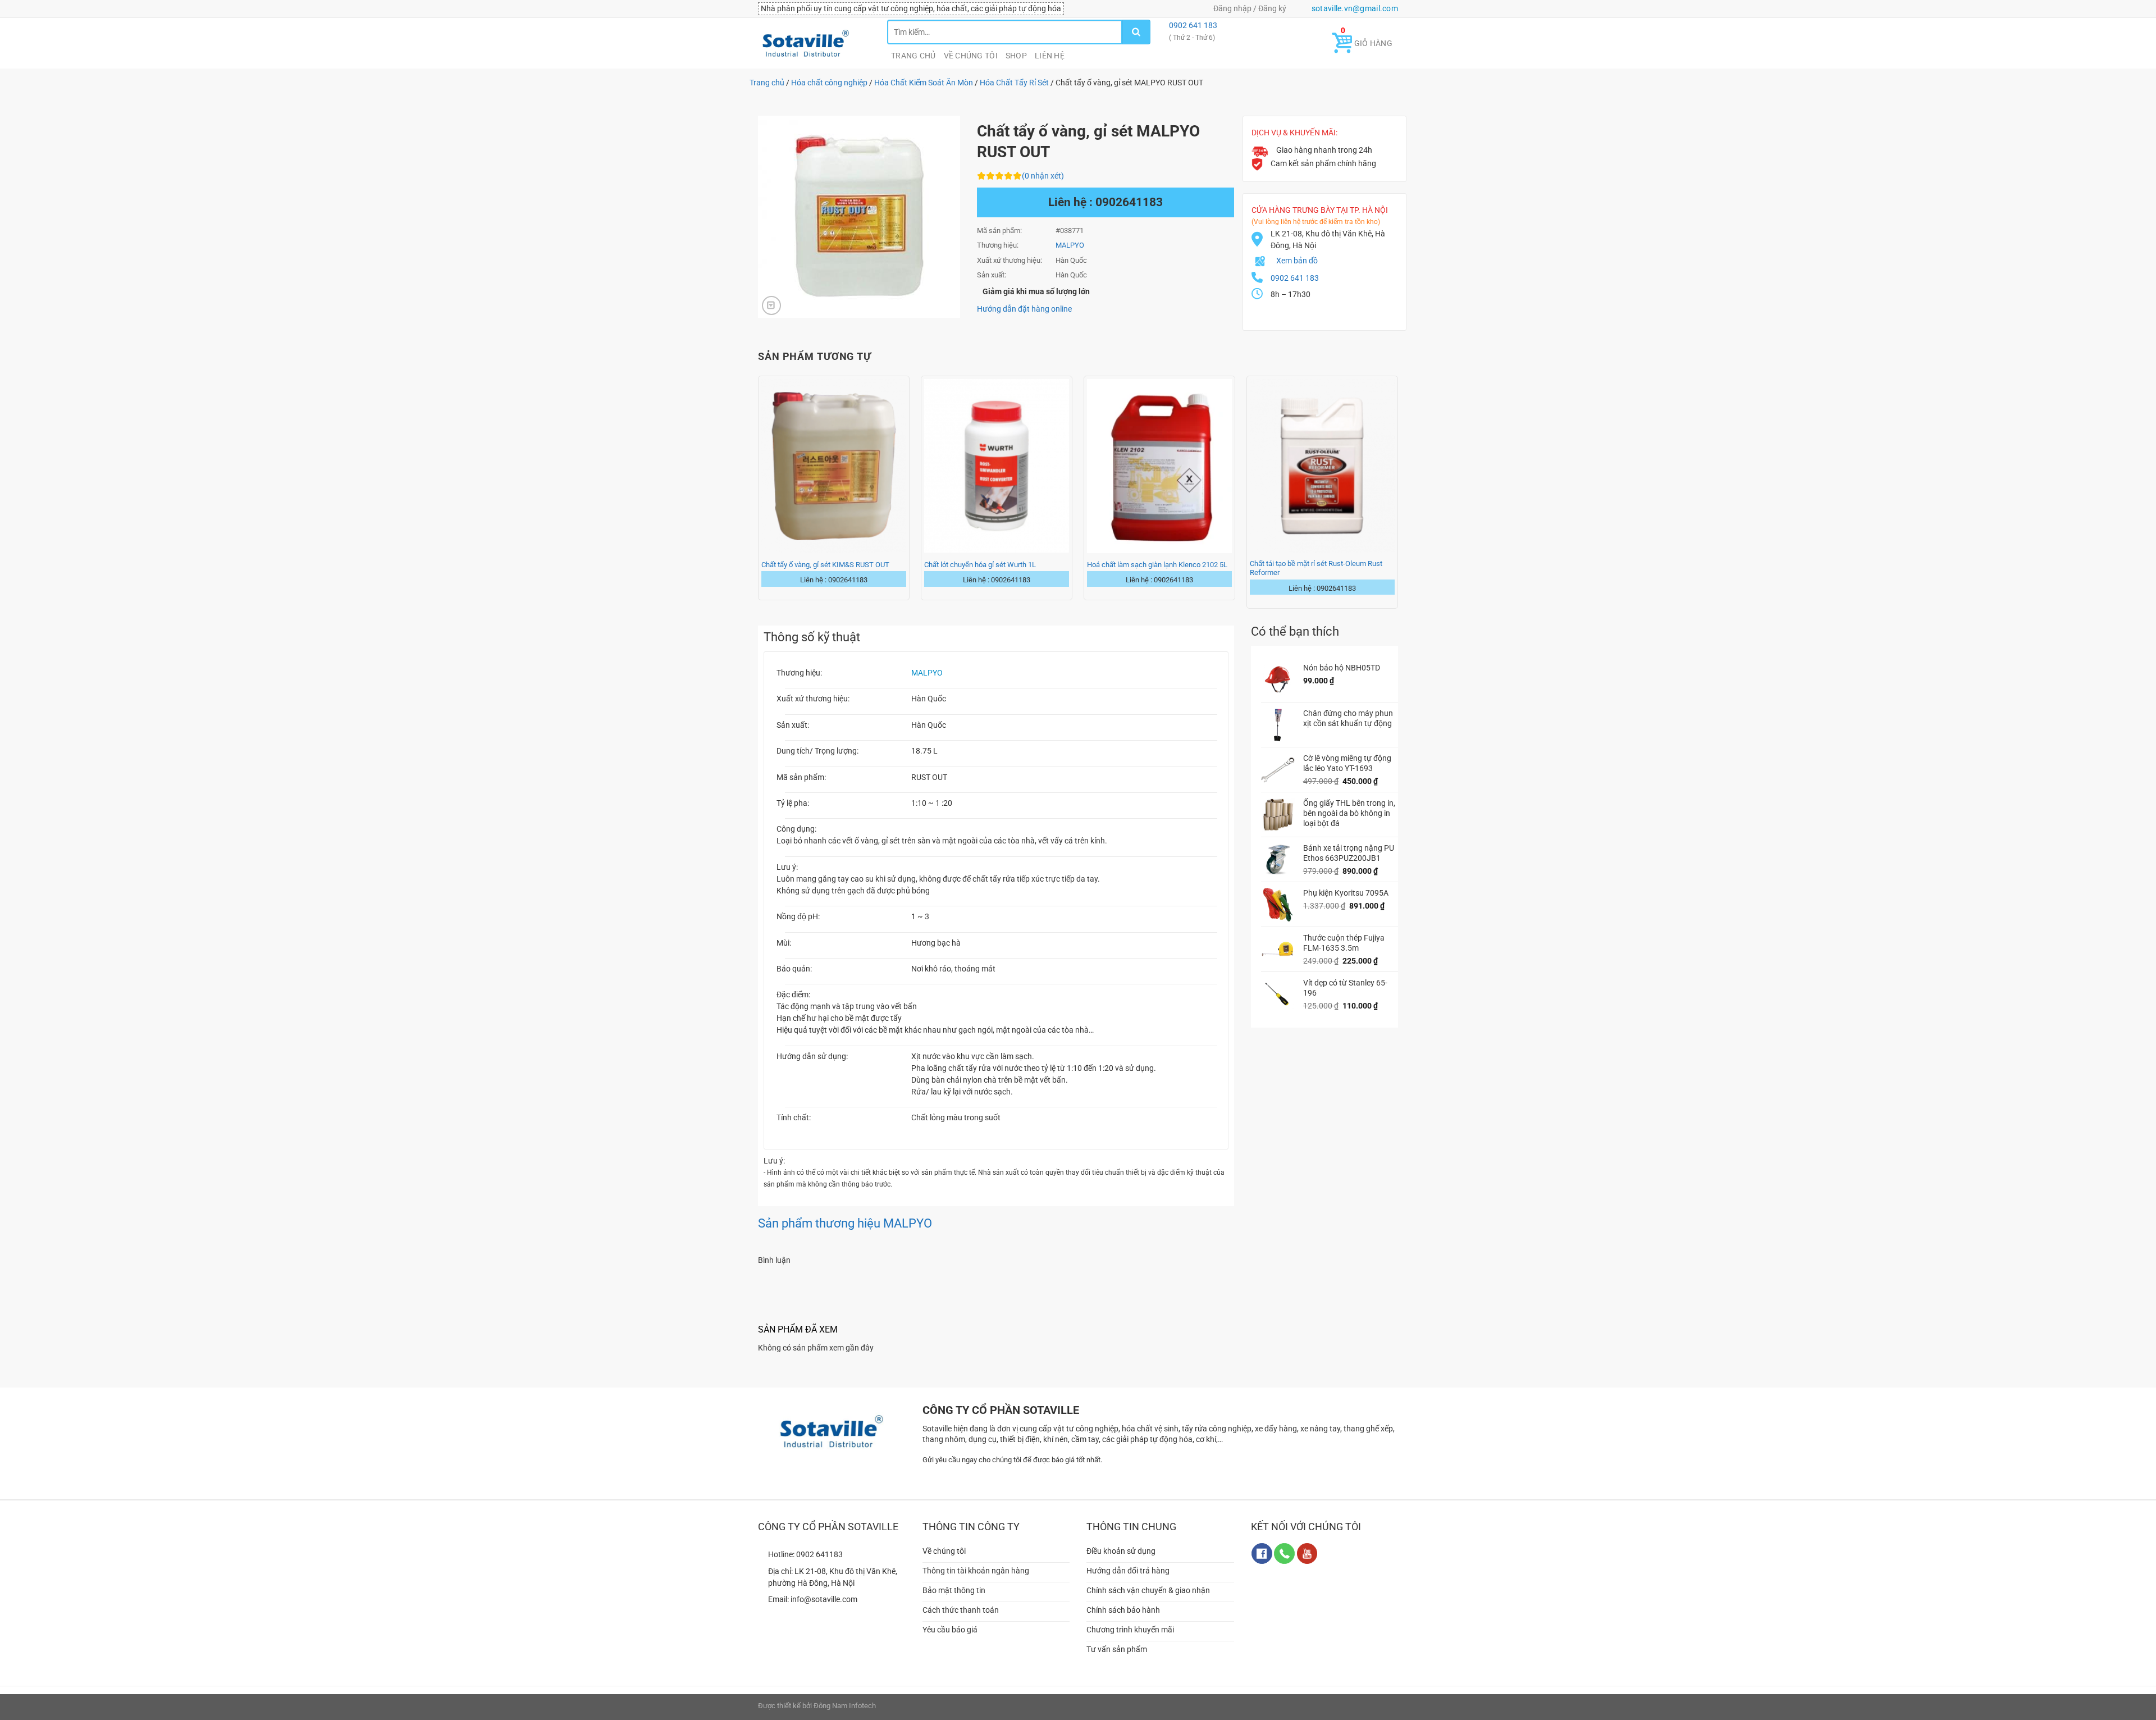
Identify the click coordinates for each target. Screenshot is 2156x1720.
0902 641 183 (1192, 25)
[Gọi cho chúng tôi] (1284, 1554)
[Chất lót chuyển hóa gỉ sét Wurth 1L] (997, 466)
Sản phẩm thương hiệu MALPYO (845, 1223)
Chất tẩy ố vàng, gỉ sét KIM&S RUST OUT (825, 565)
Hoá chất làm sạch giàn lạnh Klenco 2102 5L (1157, 565)
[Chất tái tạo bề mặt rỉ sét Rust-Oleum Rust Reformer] (1322, 466)
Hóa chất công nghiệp (829, 83)
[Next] (1397, 491)
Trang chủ (913, 56)
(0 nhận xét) (1043, 176)
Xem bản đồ (1297, 261)
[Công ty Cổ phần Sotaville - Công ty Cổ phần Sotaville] (814, 43)
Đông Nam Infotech (845, 1706)
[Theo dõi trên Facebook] (1262, 1554)
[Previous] (759, 491)
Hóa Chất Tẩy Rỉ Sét (1014, 83)
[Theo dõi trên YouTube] (1307, 1554)
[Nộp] (1136, 32)
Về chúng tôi (971, 56)
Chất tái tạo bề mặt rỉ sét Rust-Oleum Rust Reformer (1316, 568)
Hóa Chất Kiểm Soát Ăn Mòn (924, 83)
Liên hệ (1050, 56)
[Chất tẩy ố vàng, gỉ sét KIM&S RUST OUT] (834, 466)
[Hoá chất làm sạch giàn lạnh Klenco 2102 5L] (1159, 466)
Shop (1016, 56)
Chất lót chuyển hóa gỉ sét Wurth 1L (980, 565)
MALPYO (927, 673)
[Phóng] (771, 305)
